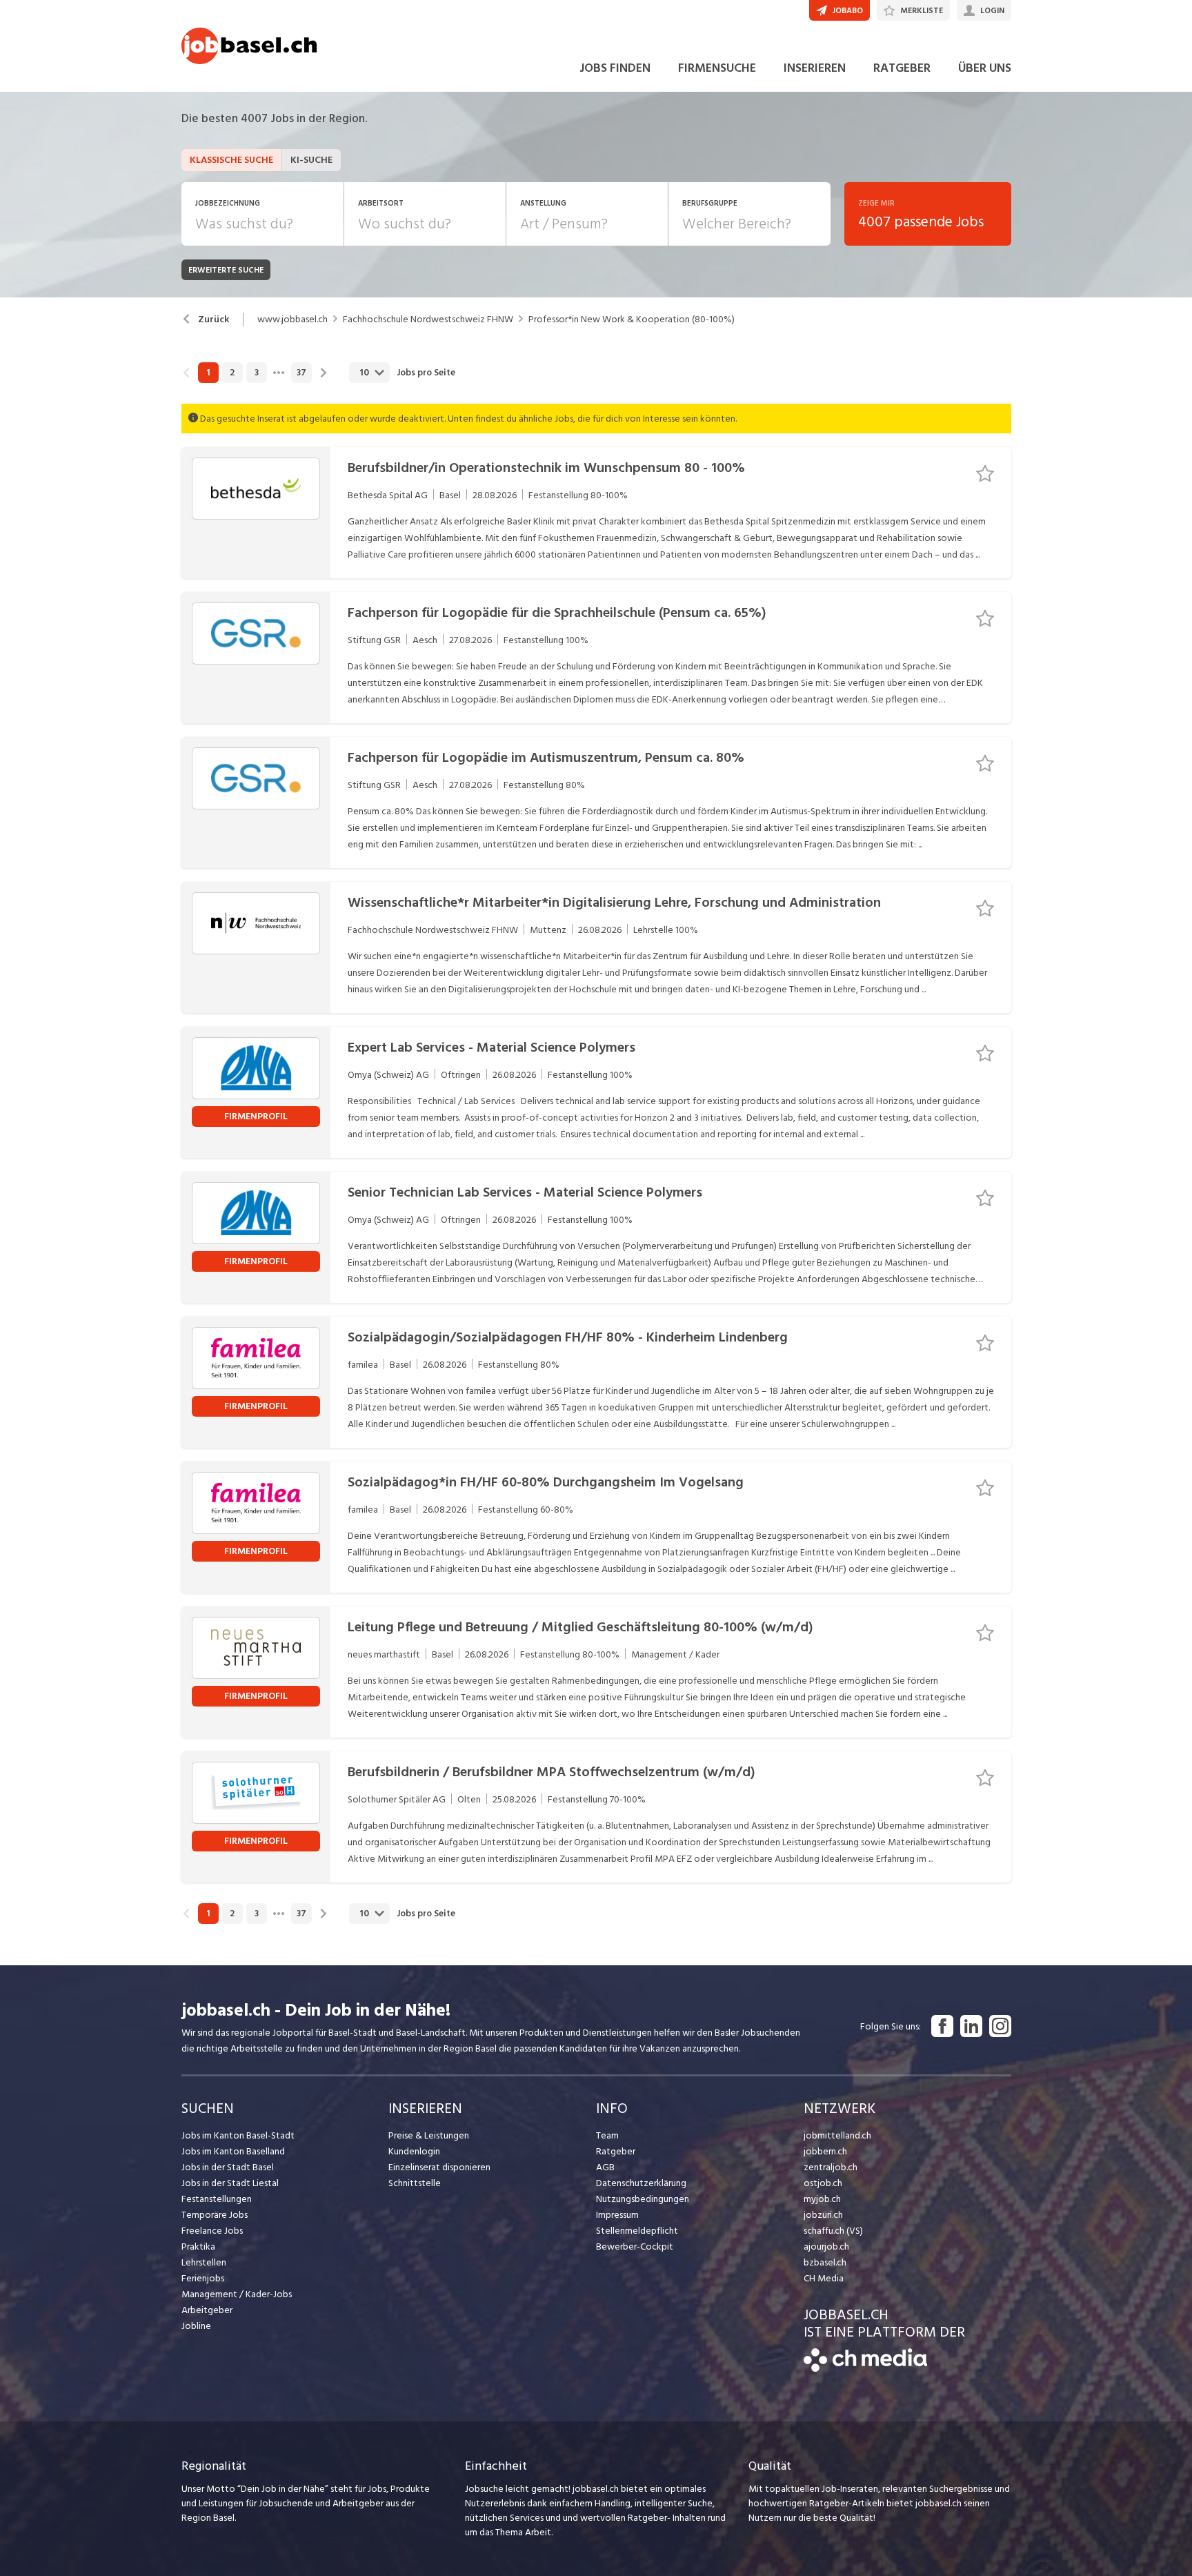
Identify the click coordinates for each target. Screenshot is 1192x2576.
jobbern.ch (825, 2151)
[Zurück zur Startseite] (865, 2369)
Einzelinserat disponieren (439, 2167)
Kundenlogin (414, 2151)
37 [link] (301, 373)
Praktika (198, 2246)
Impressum (617, 2215)
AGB (605, 2167)
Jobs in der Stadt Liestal (230, 2183)
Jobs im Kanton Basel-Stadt (238, 2135)
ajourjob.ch (826, 2246)
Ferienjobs (203, 2278)
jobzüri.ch (823, 2215)
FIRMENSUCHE (717, 68)
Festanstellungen (217, 2199)
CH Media (824, 2278)
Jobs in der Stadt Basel (228, 2167)
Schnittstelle (415, 2183)
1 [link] (208, 373)
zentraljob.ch (831, 2167)
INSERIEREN (815, 68)
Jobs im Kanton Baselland (233, 2151)
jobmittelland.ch (837, 2135)
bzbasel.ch (825, 2262)
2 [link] (232, 373)
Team (607, 2135)
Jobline (196, 2326)
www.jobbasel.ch (292, 319)
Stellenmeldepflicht (637, 2231)
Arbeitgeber (207, 2310)
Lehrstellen (204, 2262)
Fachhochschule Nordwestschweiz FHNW (428, 319)
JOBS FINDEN (615, 68)
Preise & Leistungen (429, 2135)
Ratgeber (616, 2151)
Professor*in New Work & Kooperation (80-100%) (632, 319)
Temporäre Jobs (215, 2215)
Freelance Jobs (212, 2231)
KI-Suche (311, 160)
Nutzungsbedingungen (643, 2199)
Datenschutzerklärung (641, 2183)
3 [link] (257, 373)
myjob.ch (822, 2199)
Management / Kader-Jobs (237, 2294)
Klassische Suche (231, 160)
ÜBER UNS (985, 68)
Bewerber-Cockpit (635, 2246)
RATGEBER (902, 68)
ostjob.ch (823, 2183)
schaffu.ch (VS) (833, 2231)
